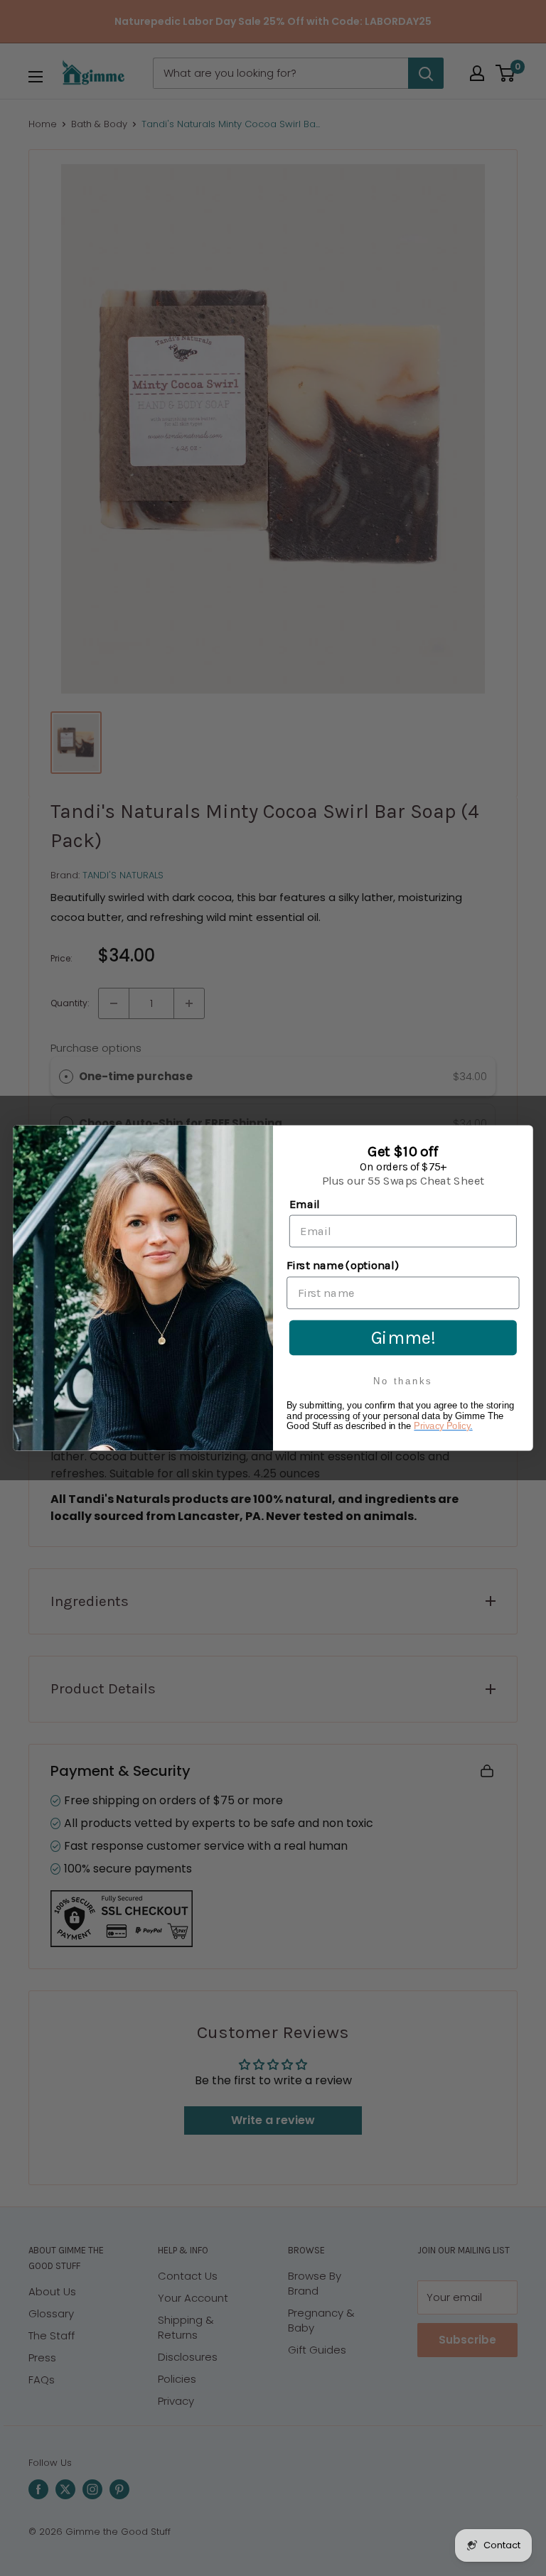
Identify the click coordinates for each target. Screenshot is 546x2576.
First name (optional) (342, 1266)
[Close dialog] (520, 1138)
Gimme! (403, 1337)
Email (305, 1204)
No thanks (403, 1381)
